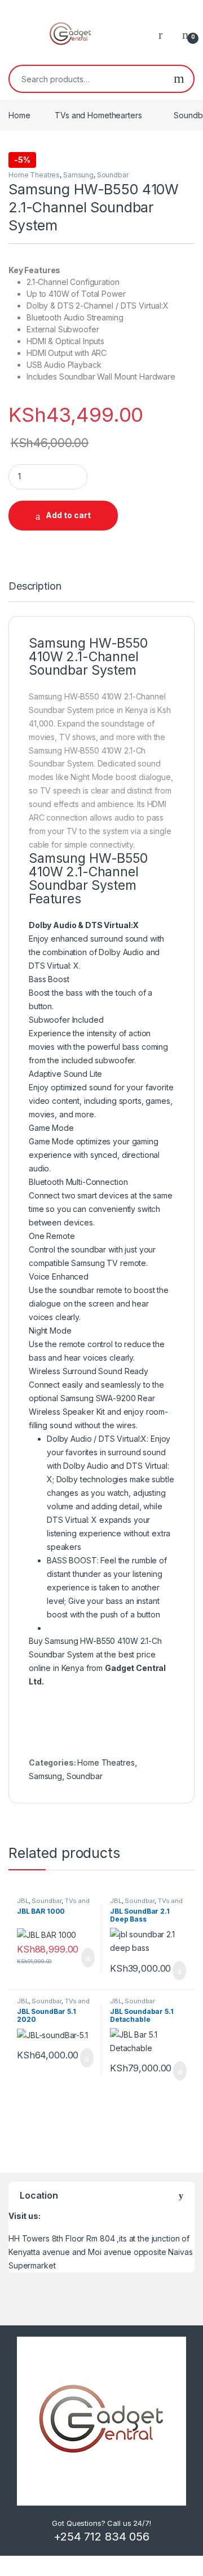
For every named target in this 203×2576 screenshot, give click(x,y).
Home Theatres (34, 175)
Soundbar (113, 175)
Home (19, 115)
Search (179, 79)
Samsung (78, 175)
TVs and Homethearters (98, 115)
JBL (23, 1901)
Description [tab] (35, 587)
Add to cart (68, 515)
